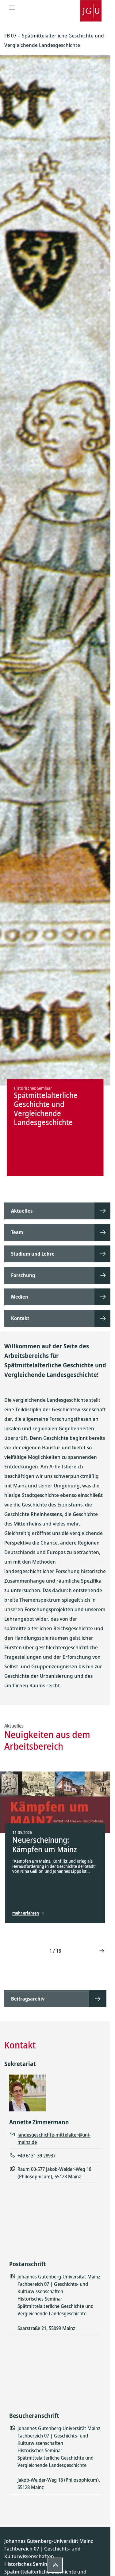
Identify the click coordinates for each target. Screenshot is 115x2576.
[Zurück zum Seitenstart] (55, 2565)
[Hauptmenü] (12, 8)
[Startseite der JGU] (91, 8)
